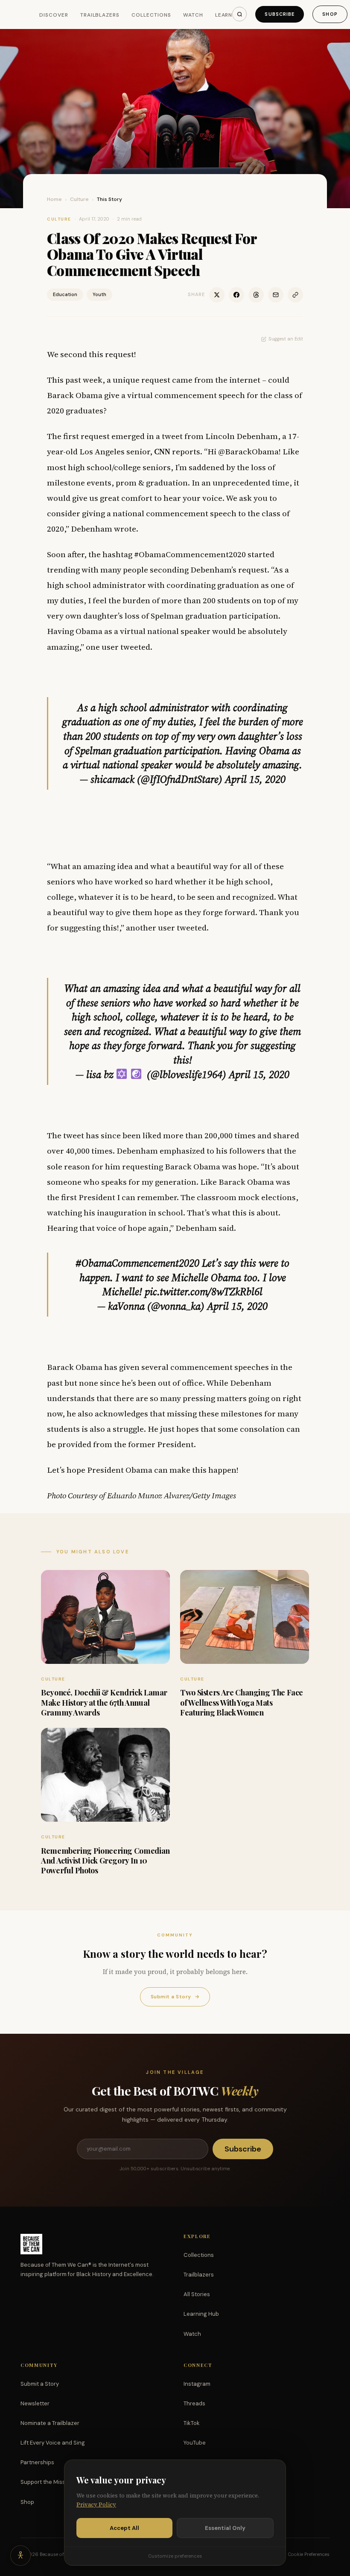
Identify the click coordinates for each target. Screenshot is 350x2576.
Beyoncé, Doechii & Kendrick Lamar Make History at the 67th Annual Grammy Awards (104, 1702)
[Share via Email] (276, 295)
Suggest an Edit (286, 339)
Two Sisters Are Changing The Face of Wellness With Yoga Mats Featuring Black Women (242, 1702)
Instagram (197, 2384)
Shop (330, 14)
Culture (79, 199)
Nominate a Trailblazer (50, 2423)
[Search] (239, 14)
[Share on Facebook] (236, 295)
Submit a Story (175, 1997)
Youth (99, 294)
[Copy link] (295, 295)
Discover (54, 15)
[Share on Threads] (256, 295)
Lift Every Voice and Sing (53, 2443)
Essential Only (225, 2528)
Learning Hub (201, 2314)
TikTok (192, 2423)
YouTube (195, 2443)
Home (54, 199)
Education (65, 294)
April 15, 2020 (255, 779)
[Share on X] (217, 295)
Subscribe (280, 14)
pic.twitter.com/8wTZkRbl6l (204, 1292)
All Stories (197, 2294)
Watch (193, 15)
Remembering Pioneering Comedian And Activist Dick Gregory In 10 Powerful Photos (105, 1861)
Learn (224, 15)
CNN (162, 451)
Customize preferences (175, 2556)
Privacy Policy (96, 2505)
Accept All (124, 2528)
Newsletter (35, 2403)
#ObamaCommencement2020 (137, 1263)
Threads (194, 2403)
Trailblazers (100, 15)
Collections (151, 15)
